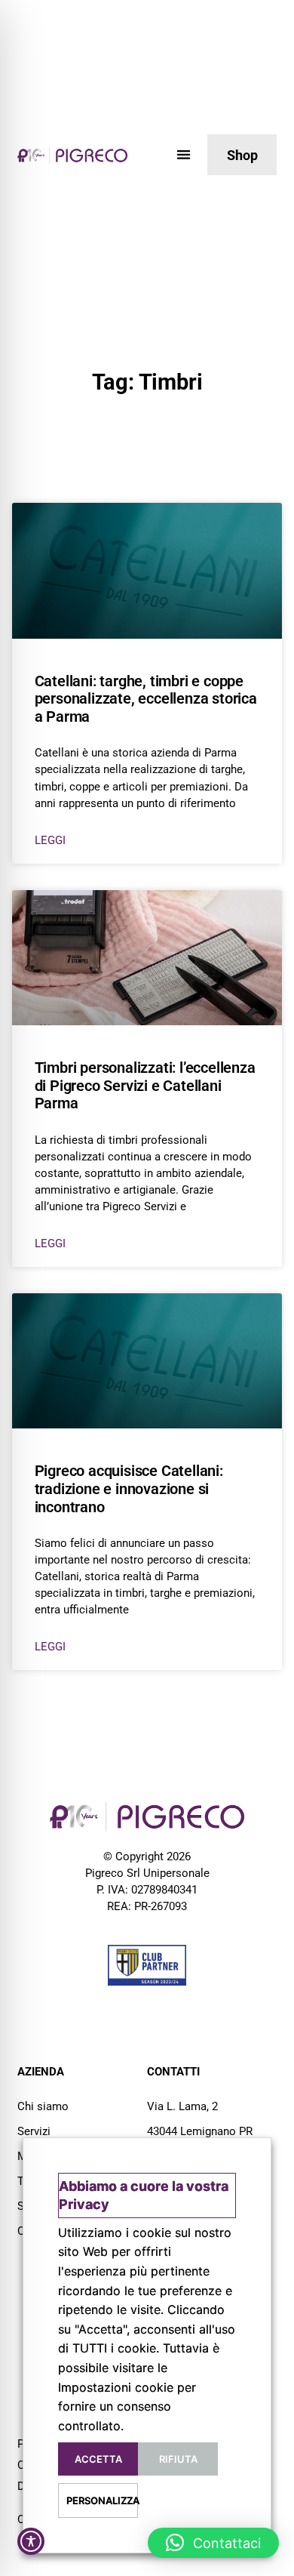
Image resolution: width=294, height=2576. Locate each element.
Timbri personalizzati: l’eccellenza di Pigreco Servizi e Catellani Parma (145, 1085)
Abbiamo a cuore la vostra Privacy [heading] (144, 2195)
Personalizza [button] (102, 2501)
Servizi (34, 2131)
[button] (184, 154)
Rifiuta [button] (178, 2459)
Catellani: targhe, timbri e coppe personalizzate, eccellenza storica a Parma (146, 699)
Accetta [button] (98, 2459)
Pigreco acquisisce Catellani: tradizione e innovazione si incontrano (129, 1488)
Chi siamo (43, 2106)
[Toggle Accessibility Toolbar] (31, 2541)
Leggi (50, 840)
